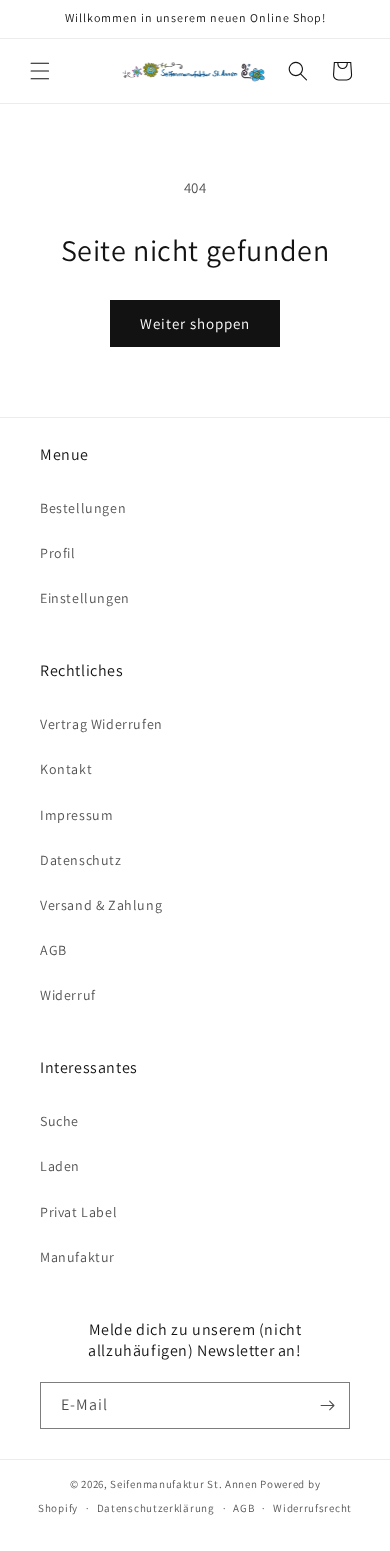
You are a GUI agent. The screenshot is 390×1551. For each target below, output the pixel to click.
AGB (53, 950)
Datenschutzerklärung (156, 1508)
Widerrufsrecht (312, 1508)
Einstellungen (85, 598)
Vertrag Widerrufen (101, 724)
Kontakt (66, 769)
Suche (59, 1121)
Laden (60, 1166)
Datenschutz (81, 860)
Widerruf (68, 995)
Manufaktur (77, 1257)
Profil (58, 553)
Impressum (76, 815)
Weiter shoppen (195, 323)
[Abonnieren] (327, 1405)
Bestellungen (83, 508)
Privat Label (78, 1212)
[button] (40, 71)
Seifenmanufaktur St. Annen (183, 1484)
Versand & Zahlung (101, 905)
